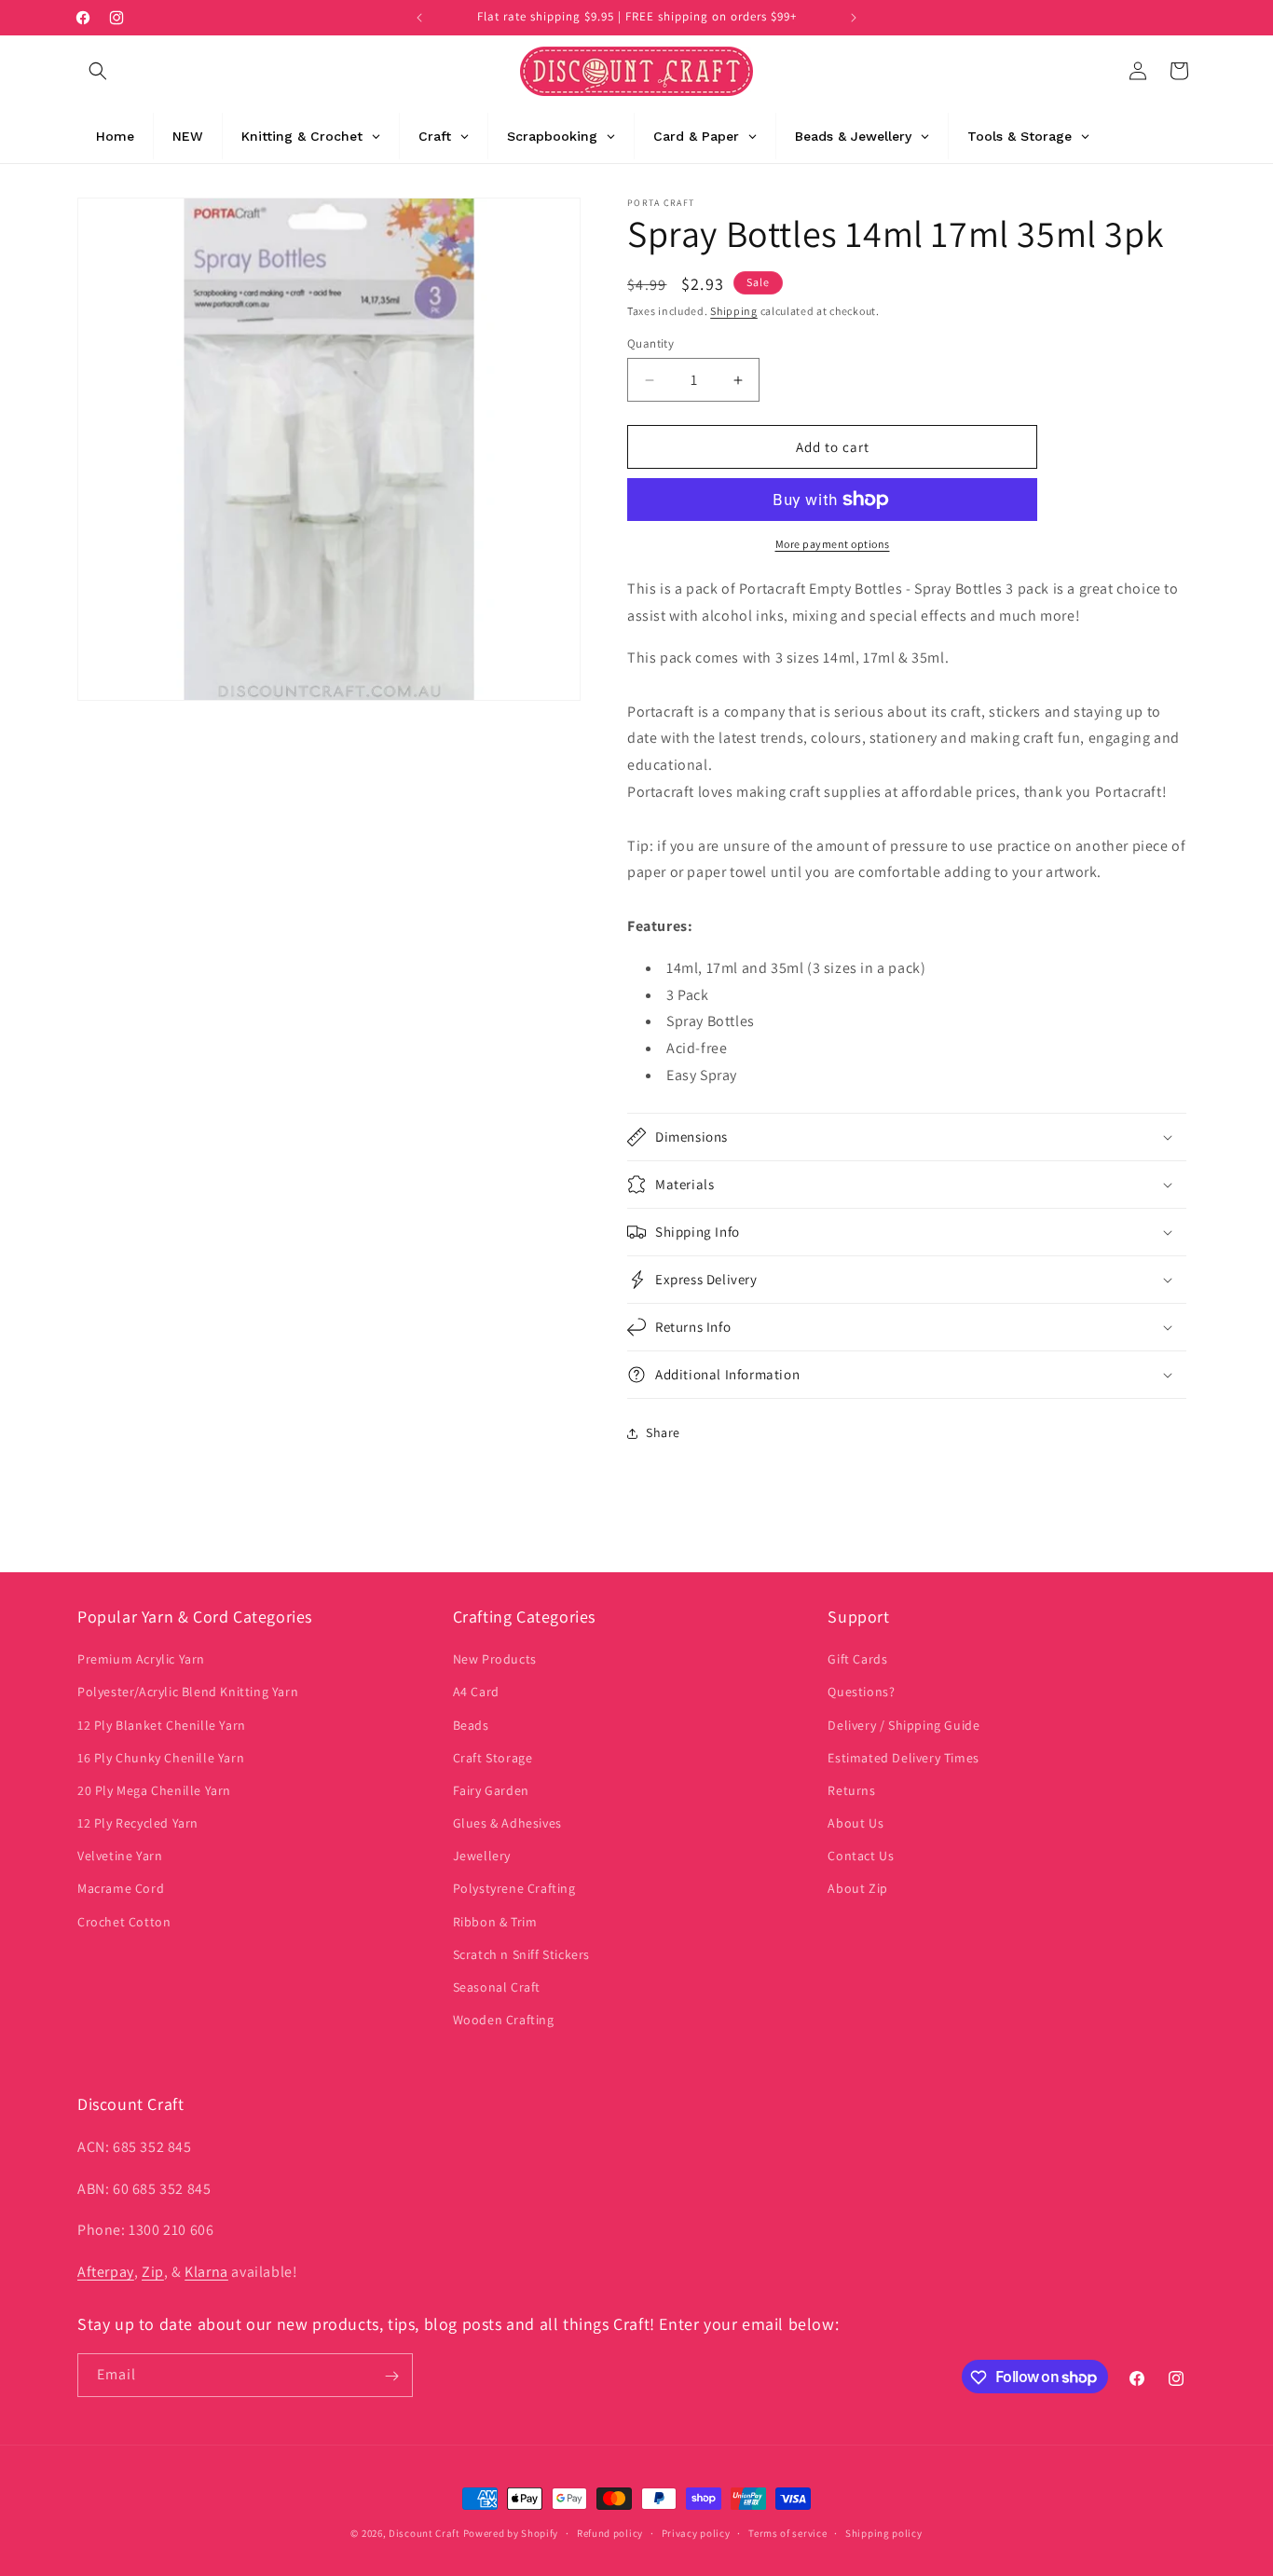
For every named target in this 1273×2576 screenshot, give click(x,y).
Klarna (206, 2271)
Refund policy (610, 2532)
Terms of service (787, 2532)
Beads (471, 1725)
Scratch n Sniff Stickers (521, 1954)
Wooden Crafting (504, 2020)
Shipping (734, 311)
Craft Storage (493, 1758)
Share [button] (663, 1432)
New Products (495, 1659)
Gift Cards (857, 1659)
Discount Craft (424, 2533)
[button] (98, 71)
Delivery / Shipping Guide (903, 1725)
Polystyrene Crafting (514, 1889)
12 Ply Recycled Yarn (138, 1823)
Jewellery (482, 1857)
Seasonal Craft (497, 1987)
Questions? (861, 1692)
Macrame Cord (121, 1889)
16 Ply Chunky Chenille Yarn (161, 1758)
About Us (856, 1823)
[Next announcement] (854, 18)
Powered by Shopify (511, 2533)
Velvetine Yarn (120, 1857)
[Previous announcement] (419, 18)
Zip (153, 2271)
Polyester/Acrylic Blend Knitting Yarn (188, 1692)
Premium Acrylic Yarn (141, 1659)
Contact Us (861, 1857)
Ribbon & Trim (495, 1922)
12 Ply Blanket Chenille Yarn (162, 1725)
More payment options (833, 544)
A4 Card (476, 1692)
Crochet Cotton (124, 1922)
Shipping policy (884, 2532)
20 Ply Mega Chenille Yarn (154, 1790)
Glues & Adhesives (507, 1823)
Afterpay (106, 2271)
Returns (851, 1790)
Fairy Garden (491, 1790)
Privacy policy (696, 2532)
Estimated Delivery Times (903, 1758)
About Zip (857, 1889)
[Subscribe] (391, 2376)
